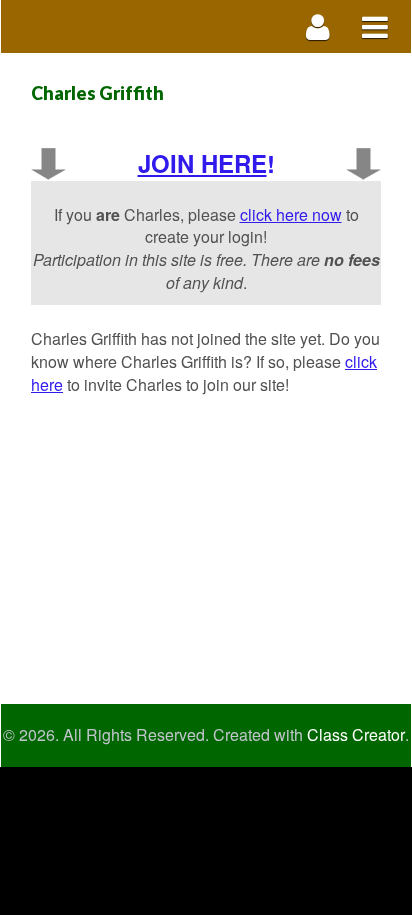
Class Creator (356, 735)
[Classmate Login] (318, 26)
